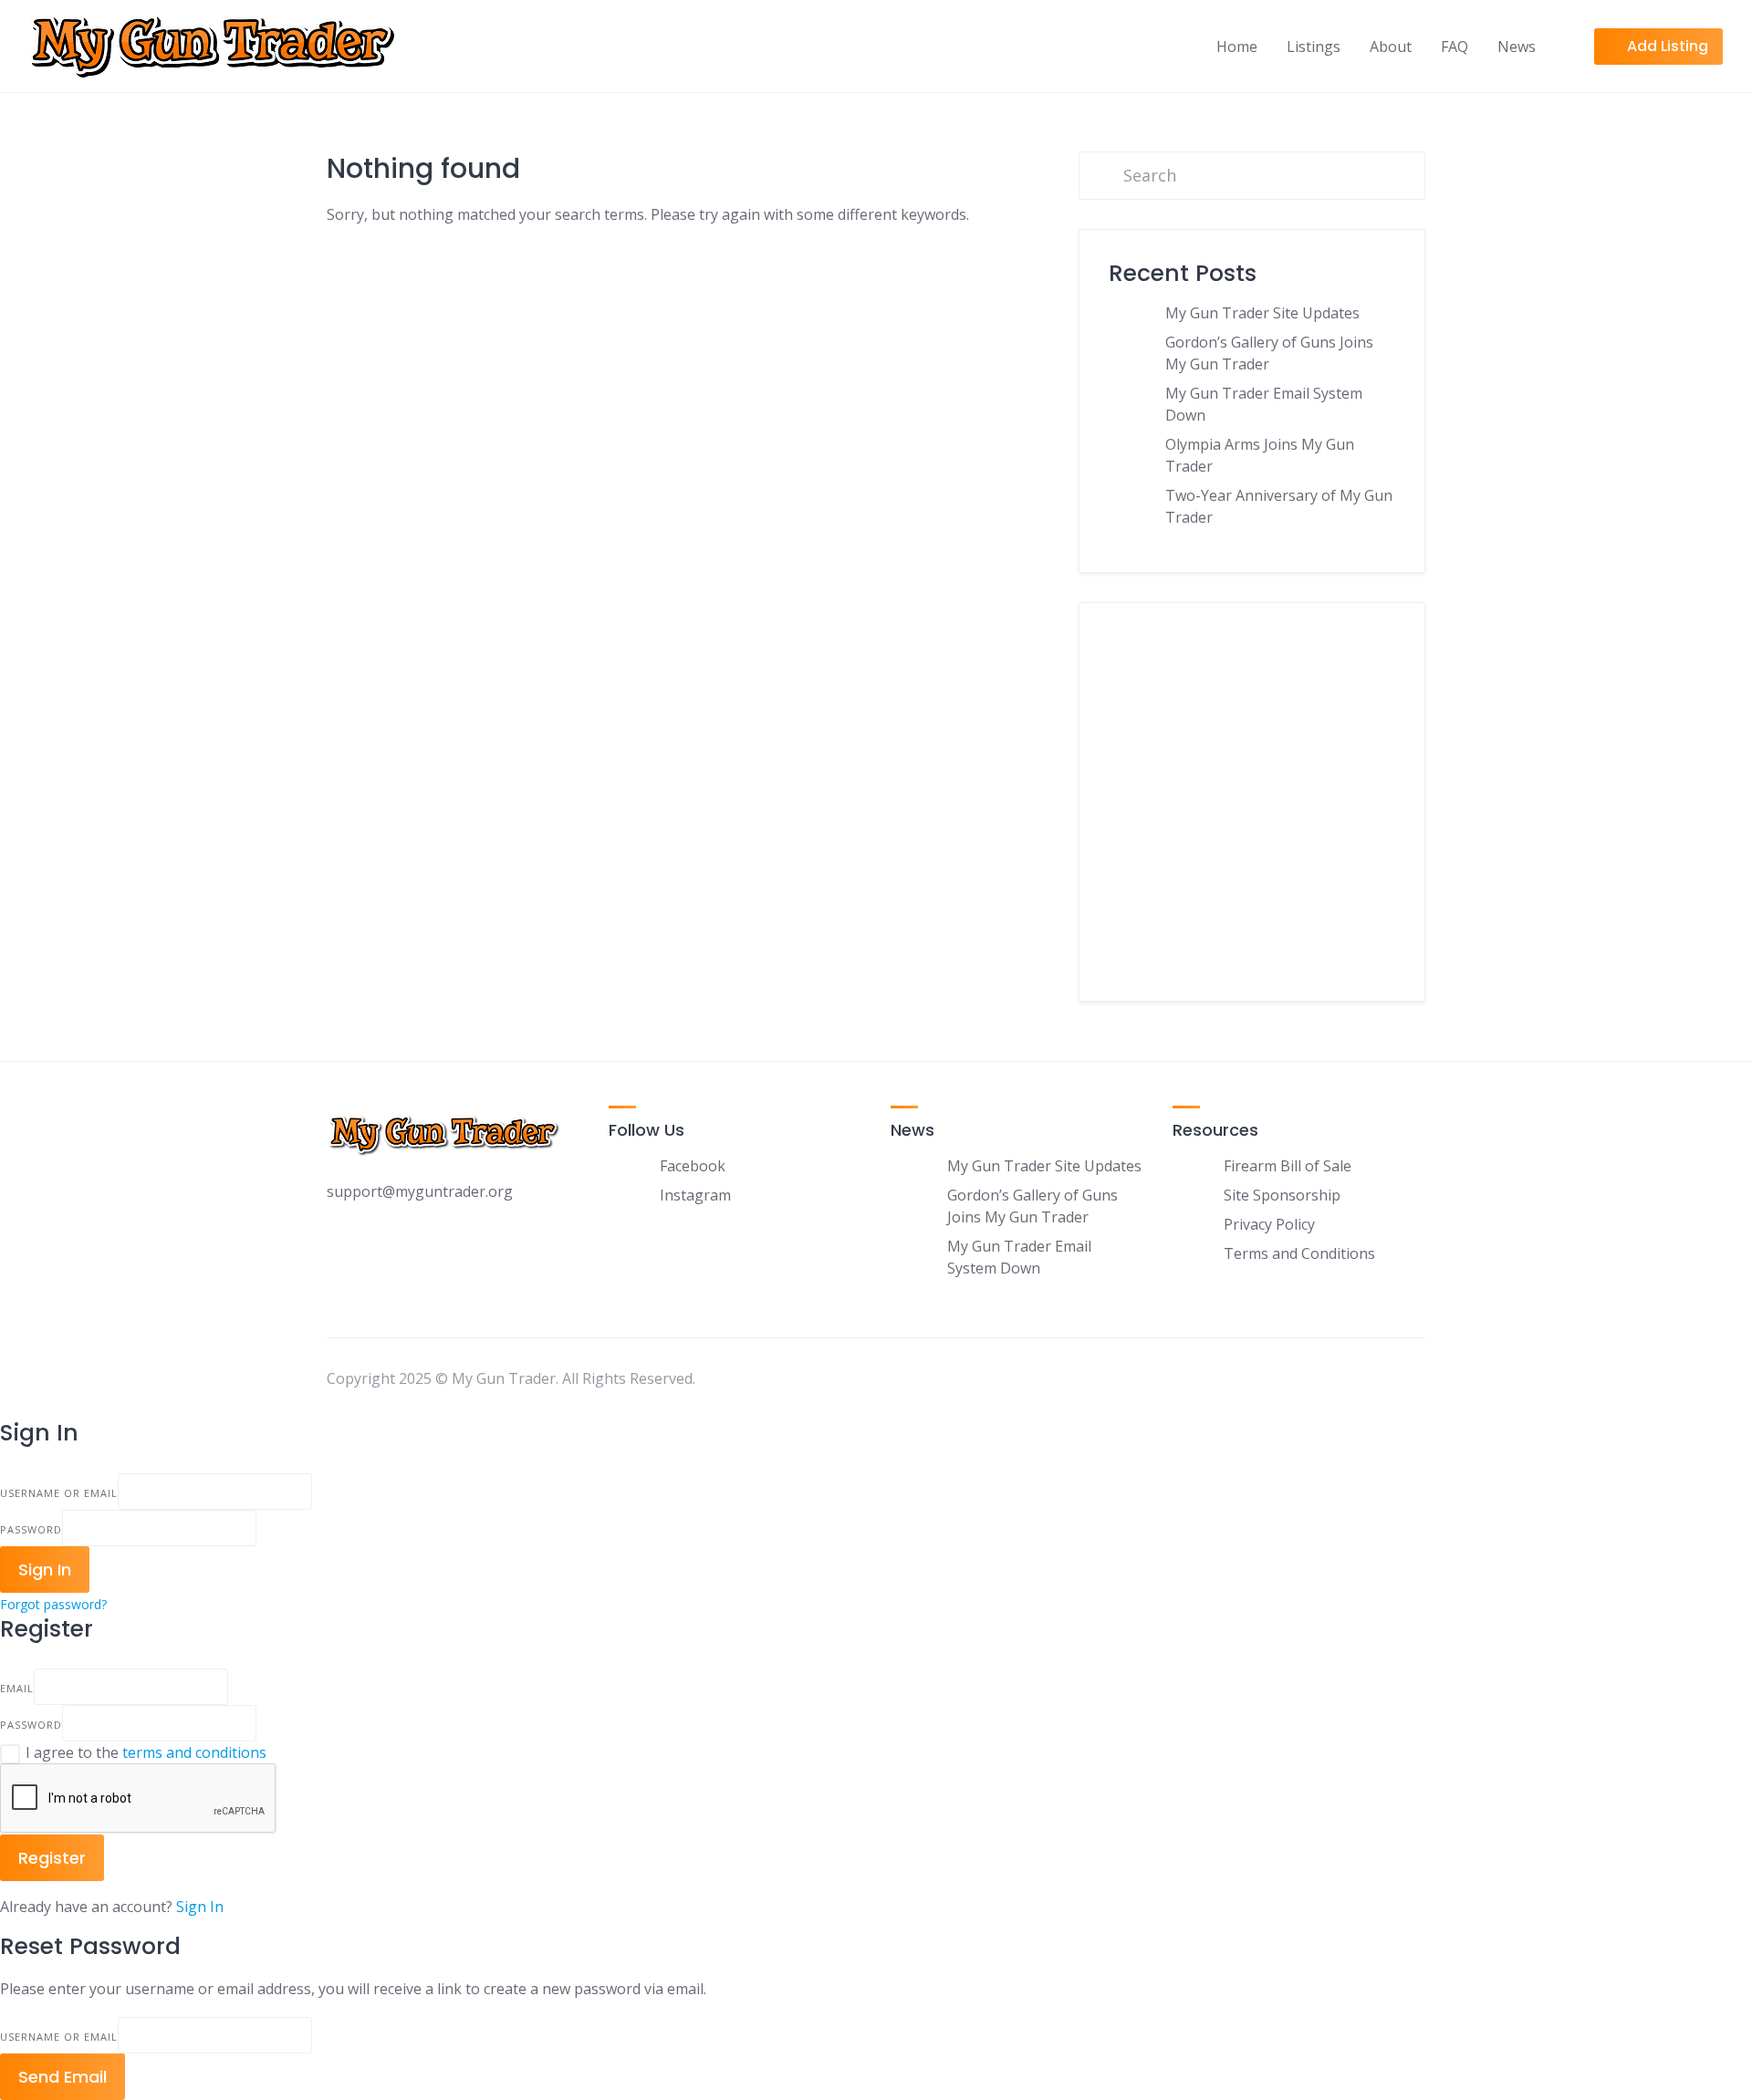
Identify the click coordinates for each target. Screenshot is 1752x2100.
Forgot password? (53, 1604)
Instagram (695, 1195)
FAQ (1455, 47)
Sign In (200, 1907)
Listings (1314, 47)
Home (1237, 47)
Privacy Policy (1269, 1224)
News (1517, 47)
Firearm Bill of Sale (1288, 1166)
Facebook (693, 1166)
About (1391, 47)
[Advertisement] (1252, 816)
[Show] (262, 1528)
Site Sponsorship (1282, 1195)
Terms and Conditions (1299, 1253)
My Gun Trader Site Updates (1262, 313)
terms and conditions (194, 1752)
